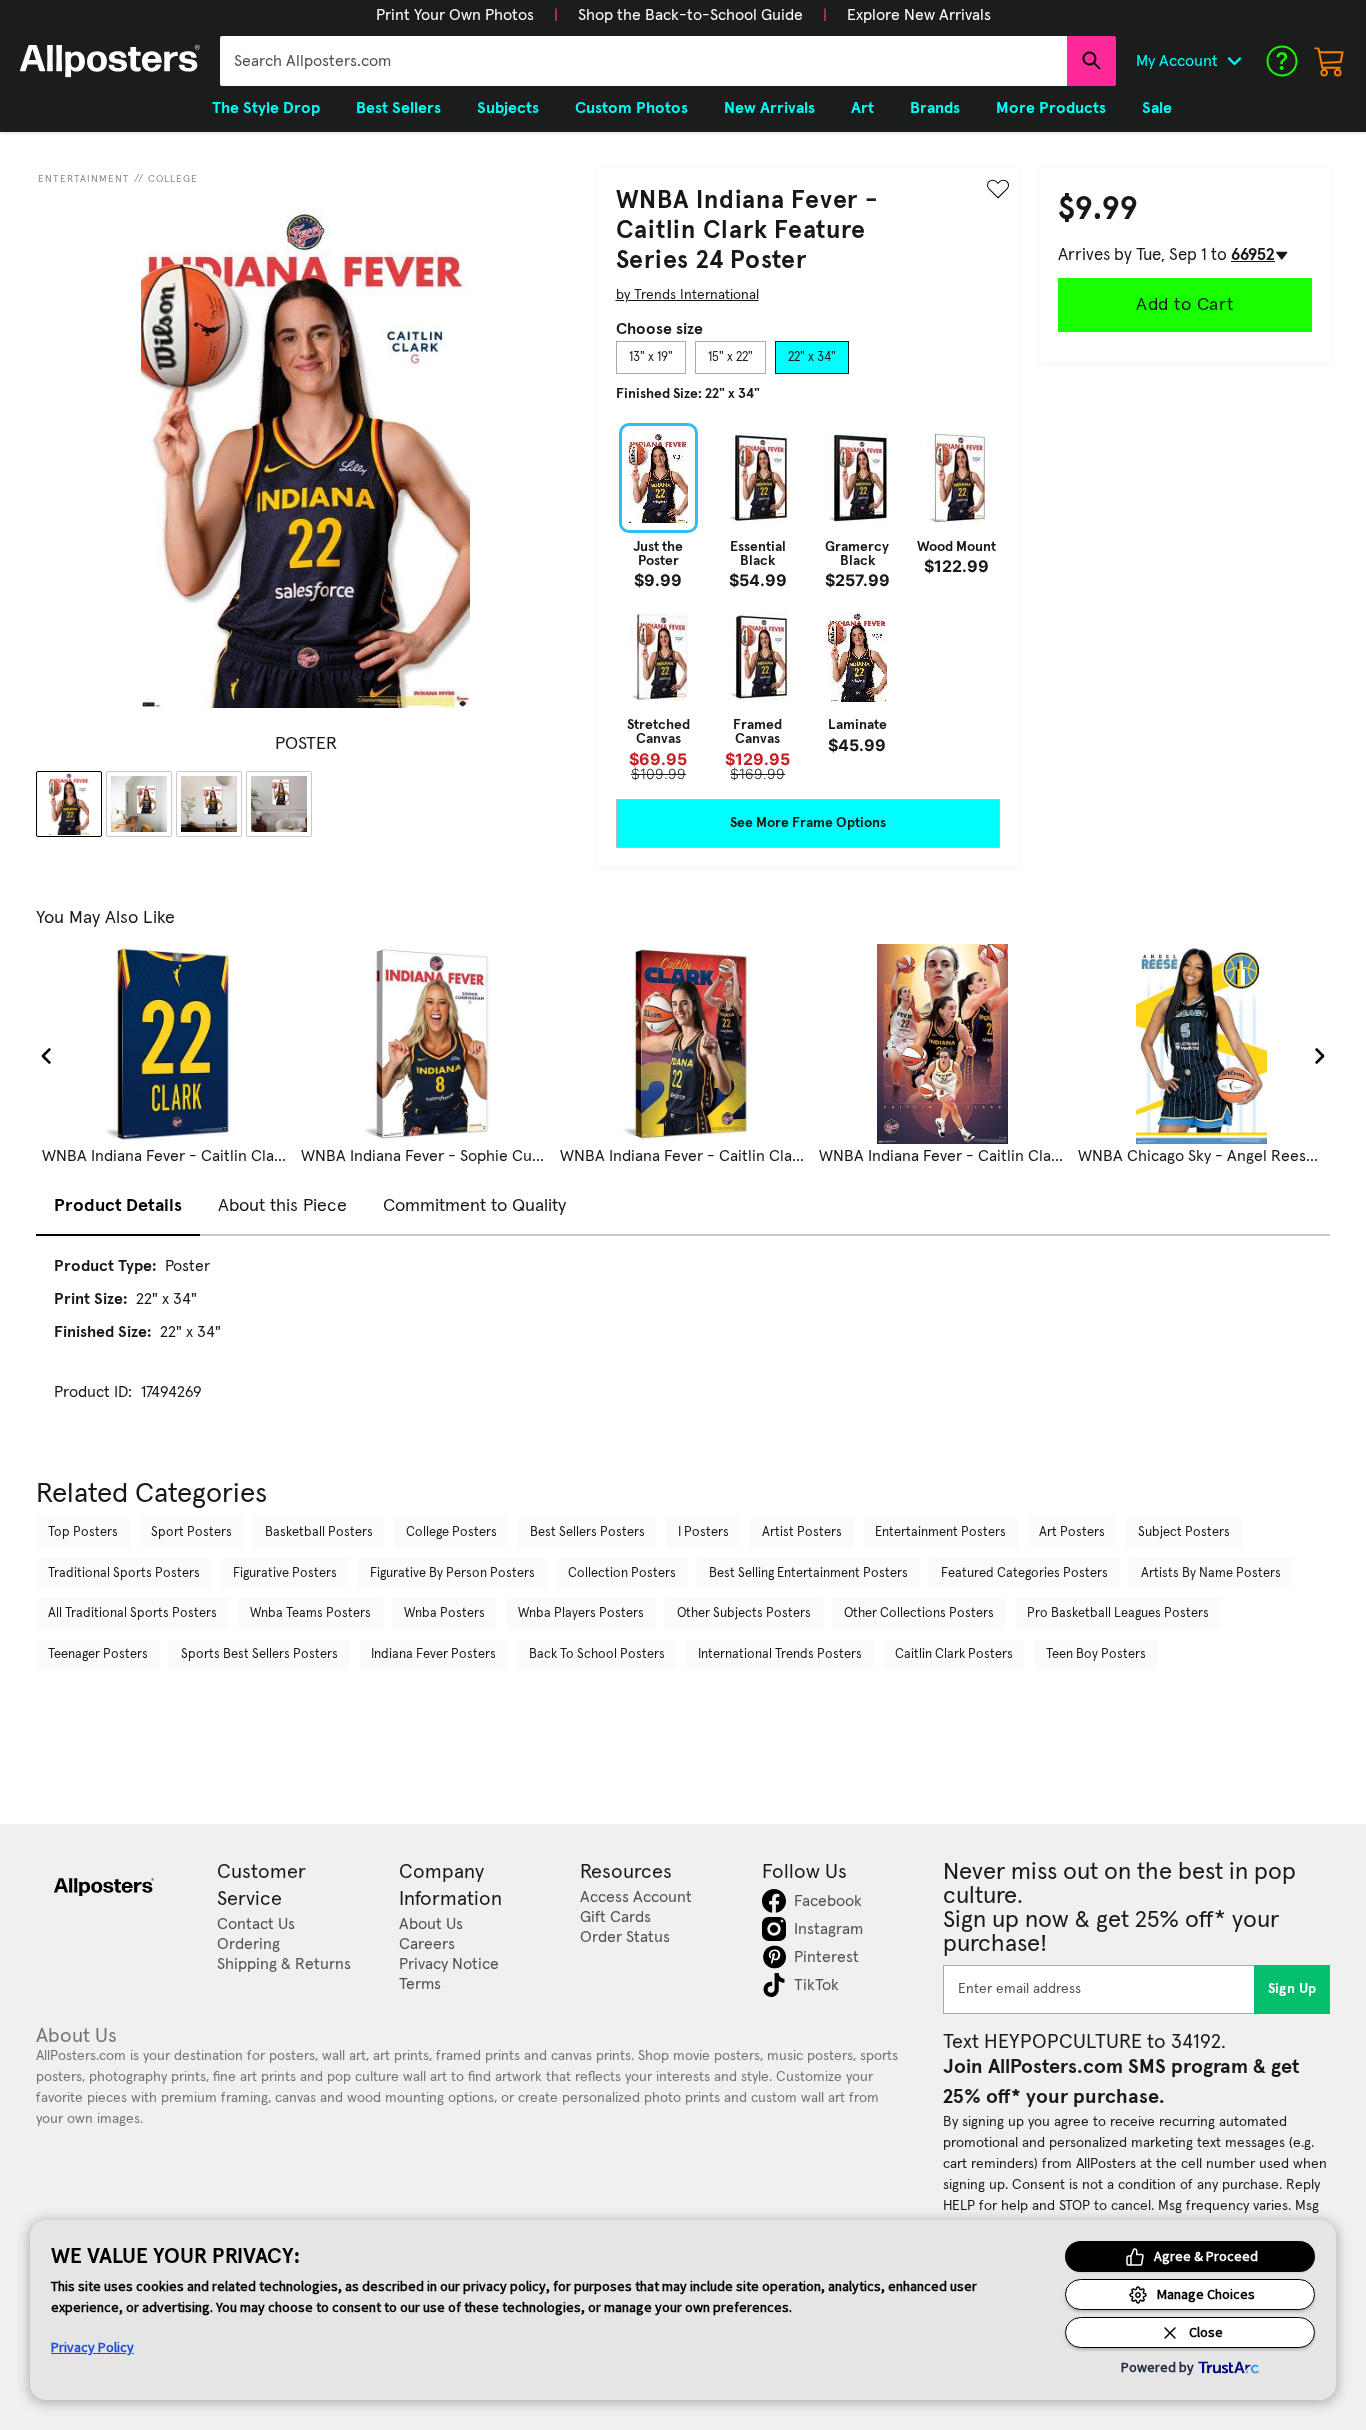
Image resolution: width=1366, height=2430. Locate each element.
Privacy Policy (92, 2347)
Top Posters (83, 1532)
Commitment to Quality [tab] (474, 1206)
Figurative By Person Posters (452, 1573)
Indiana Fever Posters (433, 1654)
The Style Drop (266, 108)
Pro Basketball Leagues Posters (1118, 1613)
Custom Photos (631, 108)
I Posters (703, 1532)
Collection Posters (622, 1573)
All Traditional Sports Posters (132, 1613)
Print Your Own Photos (455, 15)
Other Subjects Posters (744, 1613)
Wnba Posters (444, 1613)
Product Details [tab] (118, 1206)
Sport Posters (191, 1532)
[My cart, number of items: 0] (1330, 61)
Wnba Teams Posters (310, 1613)
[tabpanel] (808, 602)
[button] (455, 15)
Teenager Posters (98, 1654)
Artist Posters (802, 1532)
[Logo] (110, 61)
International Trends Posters (780, 1654)
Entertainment (84, 179)
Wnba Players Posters (581, 1613)
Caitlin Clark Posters (954, 1654)
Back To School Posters (597, 1654)
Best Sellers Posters (587, 1532)
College (173, 179)
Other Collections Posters (919, 1613)
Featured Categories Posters (1024, 1573)
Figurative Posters (285, 1573)
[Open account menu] (1234, 61)
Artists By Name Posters (1211, 1573)
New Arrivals (769, 108)
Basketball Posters (319, 1532)
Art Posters (1072, 1532)
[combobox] (643, 61)
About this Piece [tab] (282, 1206)
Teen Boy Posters (1096, 1654)
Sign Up (1292, 1989)
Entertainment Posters (940, 1532)
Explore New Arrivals (919, 15)
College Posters (451, 1532)
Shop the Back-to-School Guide (690, 15)
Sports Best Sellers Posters (259, 1654)
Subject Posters (1184, 1532)
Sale (1157, 108)
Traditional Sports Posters (124, 1573)
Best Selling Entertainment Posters (808, 1573)
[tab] (651, 358)
